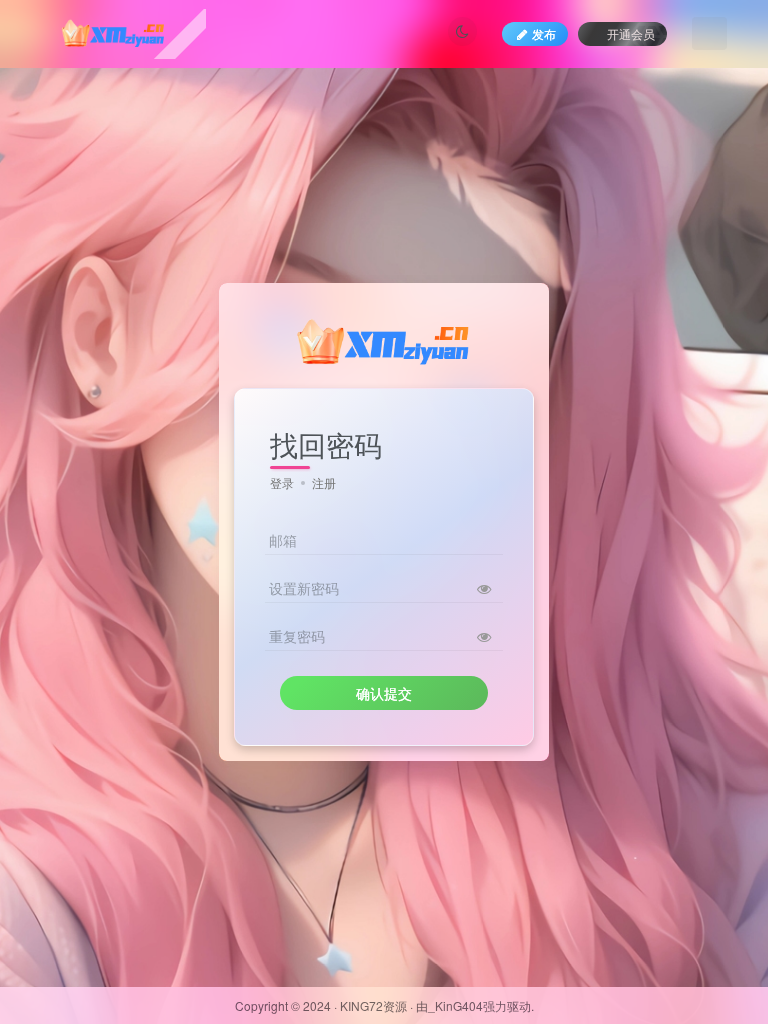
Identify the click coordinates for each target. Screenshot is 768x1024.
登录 (282, 482)
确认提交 (384, 693)
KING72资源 (373, 1005)
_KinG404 (455, 1005)
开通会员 (631, 33)
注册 (324, 482)
